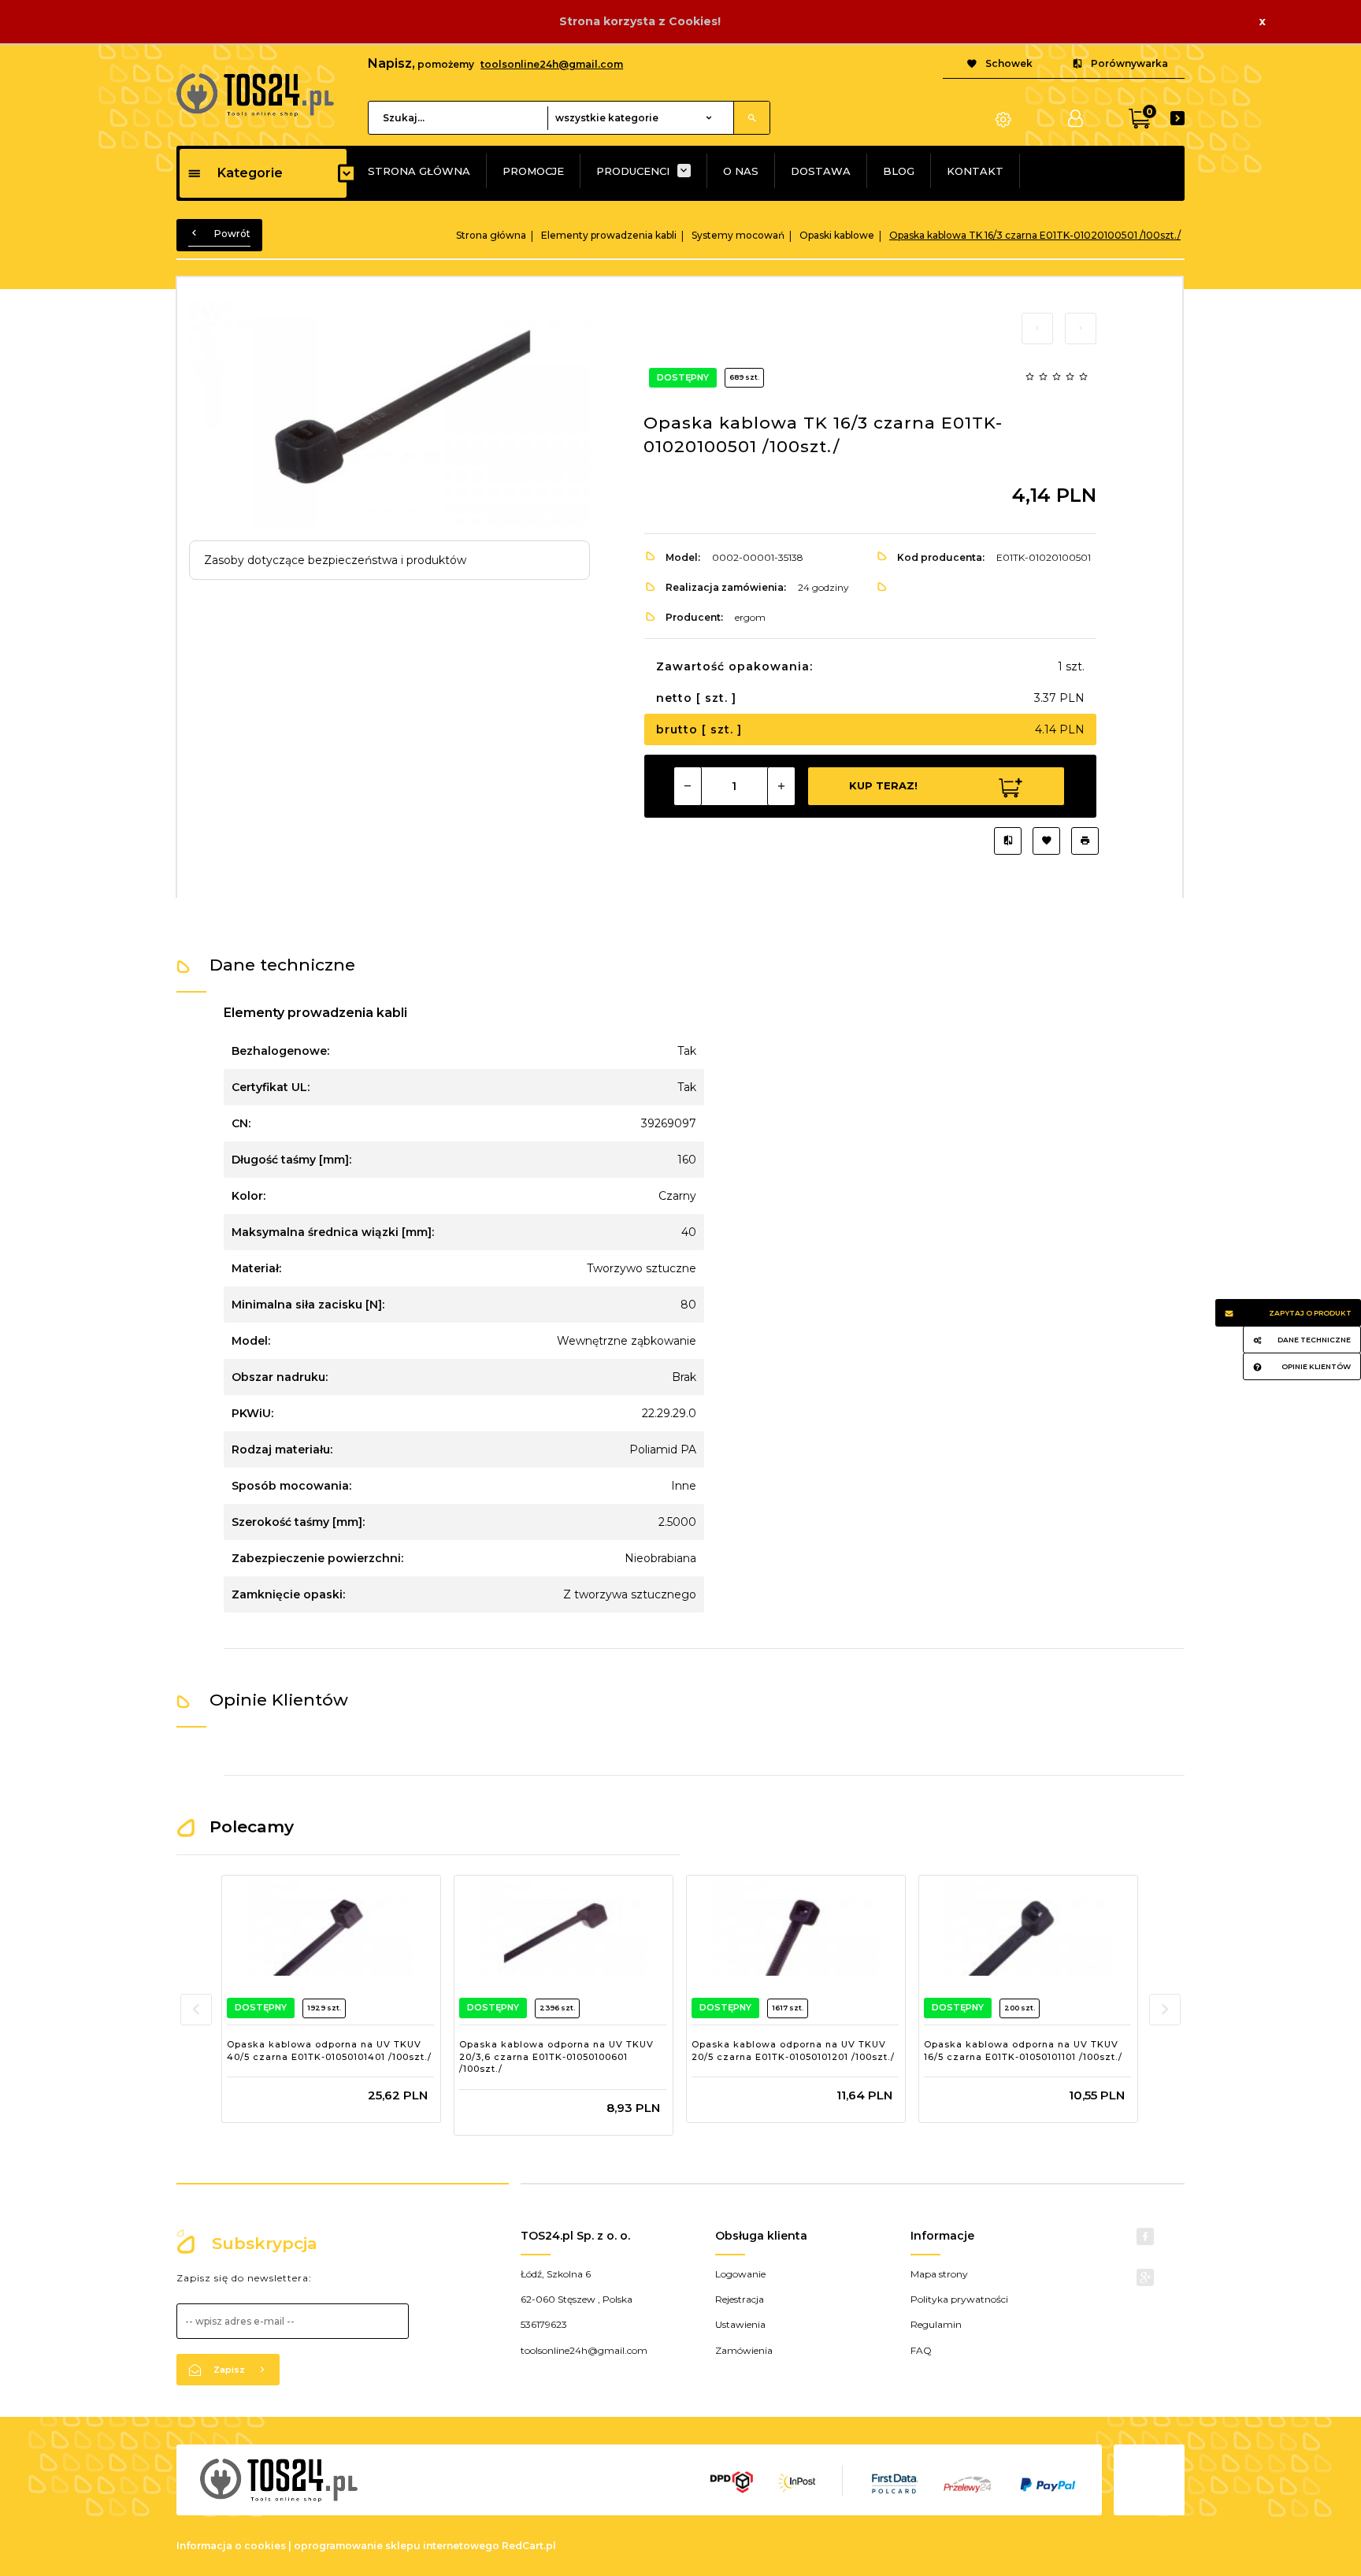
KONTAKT (975, 171)
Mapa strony (939, 2274)
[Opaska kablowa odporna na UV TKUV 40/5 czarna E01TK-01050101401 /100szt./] (330, 1928)
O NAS (741, 171)
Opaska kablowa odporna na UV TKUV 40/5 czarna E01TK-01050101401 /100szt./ (329, 2051)
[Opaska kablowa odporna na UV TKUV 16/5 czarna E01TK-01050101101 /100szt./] (1027, 1928)
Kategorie (250, 173)
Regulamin (936, 2324)
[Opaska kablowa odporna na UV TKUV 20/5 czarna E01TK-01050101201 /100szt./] (795, 1928)
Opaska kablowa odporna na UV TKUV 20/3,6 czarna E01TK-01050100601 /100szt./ (556, 2056)
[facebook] (1145, 2236)
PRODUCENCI (633, 171)
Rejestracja (740, 2299)
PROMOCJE (533, 171)
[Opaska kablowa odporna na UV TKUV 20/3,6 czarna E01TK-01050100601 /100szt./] (563, 1928)
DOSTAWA (821, 171)
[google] (1145, 2277)
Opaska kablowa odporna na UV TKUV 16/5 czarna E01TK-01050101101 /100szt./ (1023, 2051)
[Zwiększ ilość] (781, 786)
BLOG (899, 171)
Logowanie (740, 2274)
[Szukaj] (751, 118)
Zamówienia (744, 2350)
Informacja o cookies (231, 2546)
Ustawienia (740, 2324)
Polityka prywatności (959, 2299)
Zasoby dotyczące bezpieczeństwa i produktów (335, 560)
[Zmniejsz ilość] (688, 786)
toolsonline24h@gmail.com (552, 64)
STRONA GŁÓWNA (419, 171)
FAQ (921, 2350)
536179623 (544, 2324)
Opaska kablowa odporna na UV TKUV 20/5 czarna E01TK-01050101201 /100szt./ (793, 2051)
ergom (750, 617)
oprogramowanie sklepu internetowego (397, 2546)
